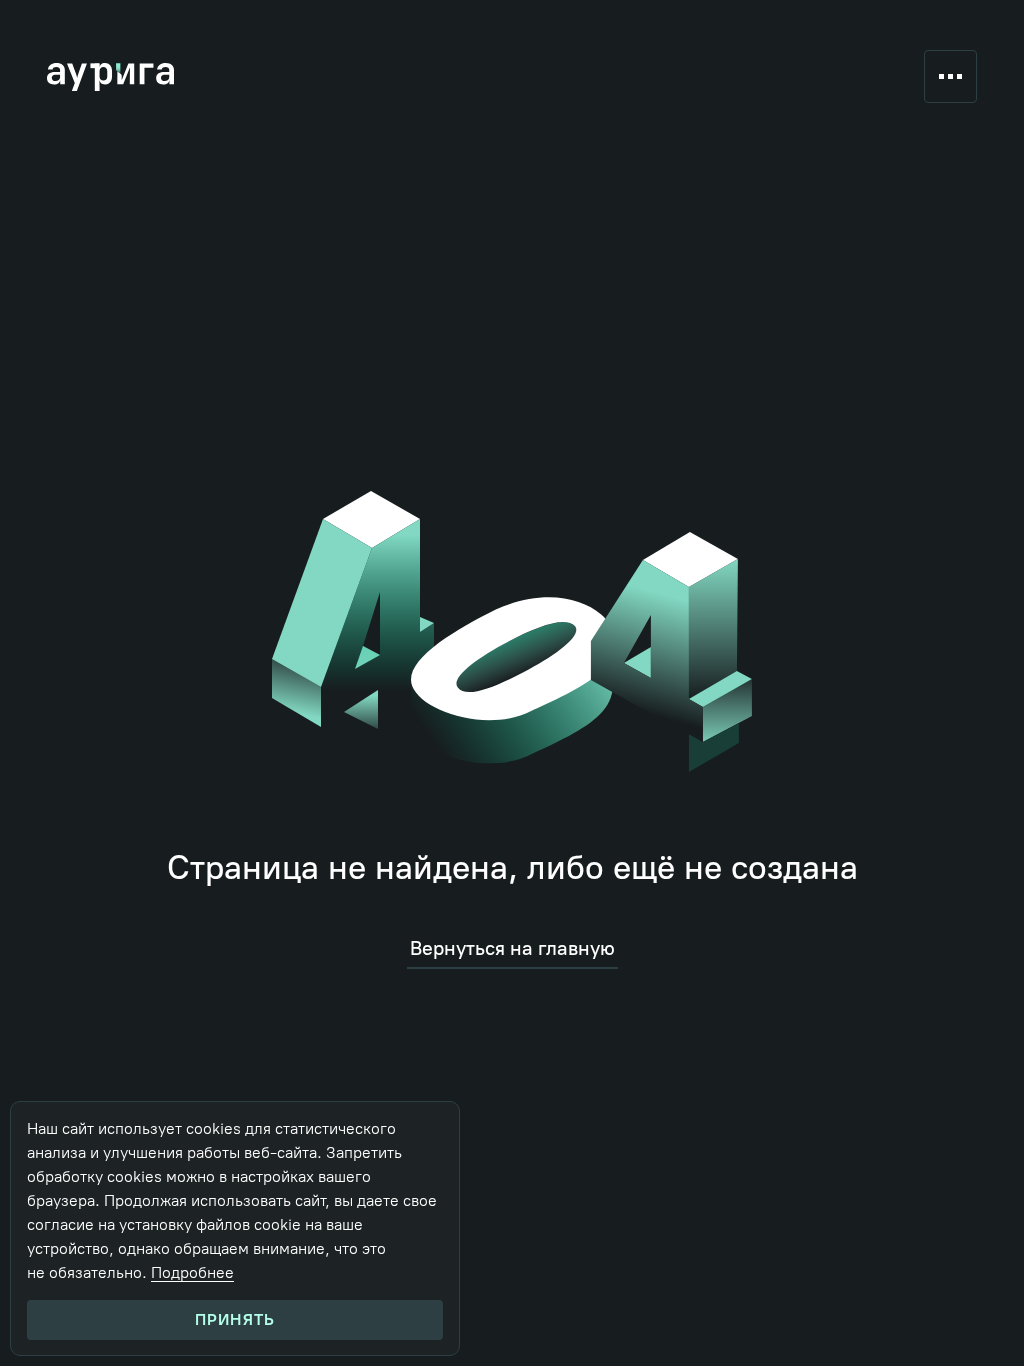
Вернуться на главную (512, 948)
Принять (235, 1319)
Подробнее (192, 1272)
